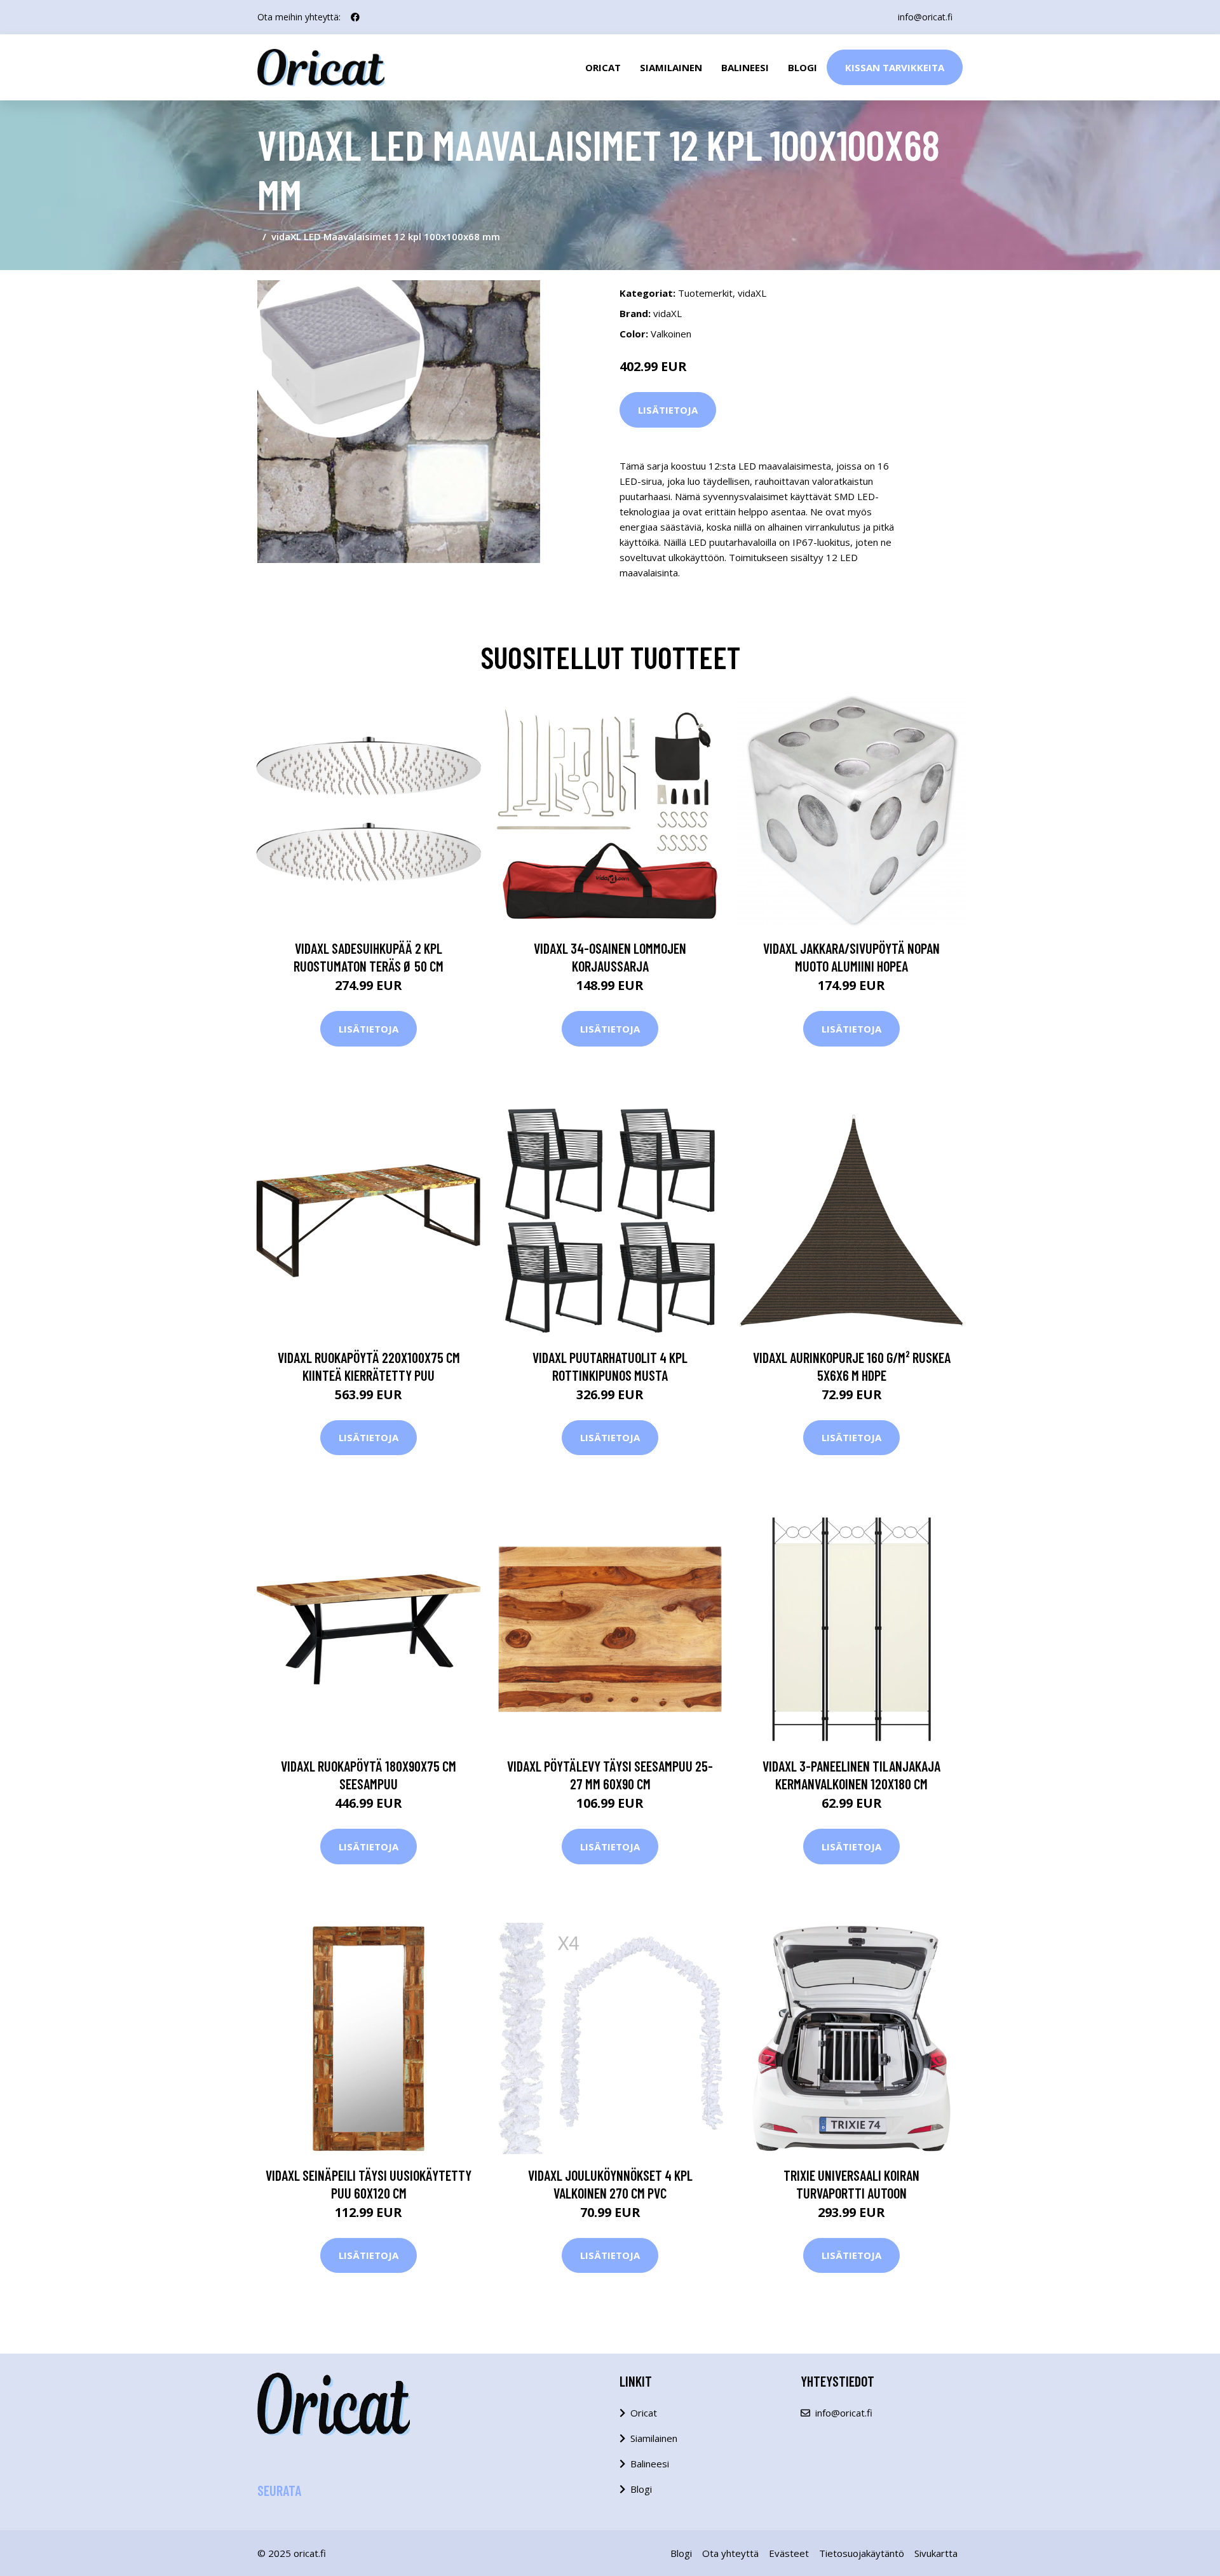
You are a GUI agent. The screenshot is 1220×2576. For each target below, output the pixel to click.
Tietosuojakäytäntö (862, 2553)
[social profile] (355, 17)
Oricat (603, 67)
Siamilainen (671, 67)
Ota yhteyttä (730, 2553)
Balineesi (745, 67)
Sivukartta (936, 2553)
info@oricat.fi (925, 17)
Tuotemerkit (705, 293)
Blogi (803, 67)
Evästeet (789, 2553)
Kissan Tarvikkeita (895, 67)
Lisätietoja (668, 410)
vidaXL (752, 293)
